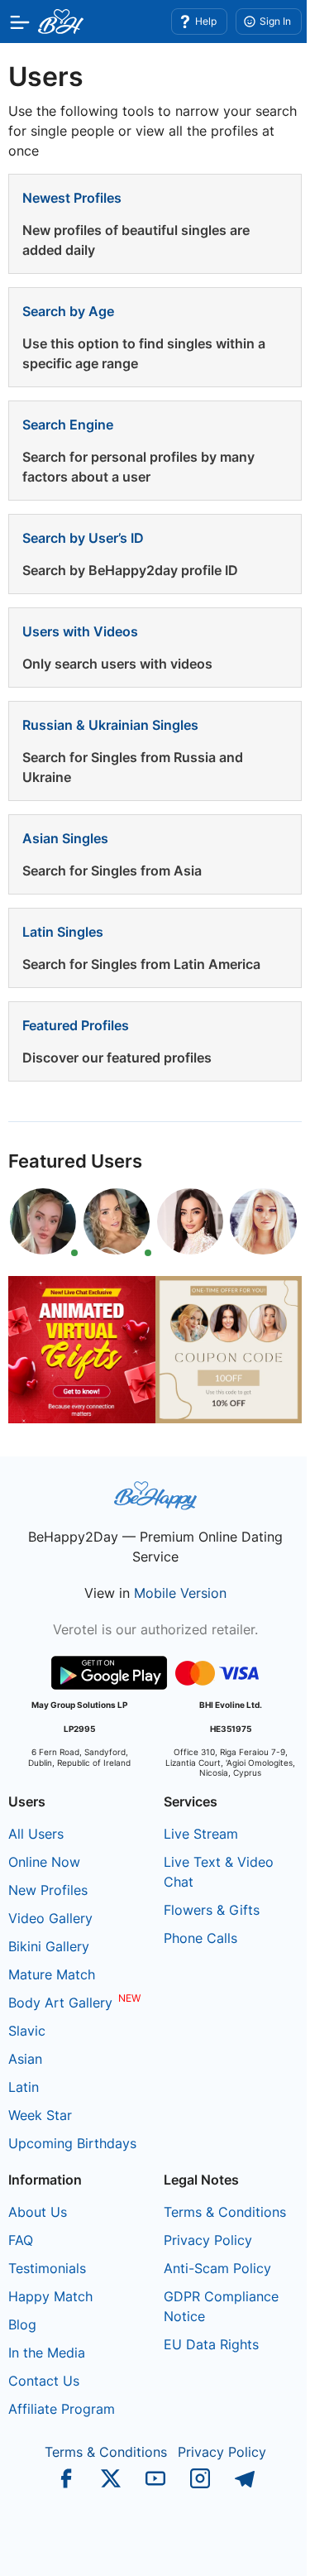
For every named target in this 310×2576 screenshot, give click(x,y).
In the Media (47, 2353)
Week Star (40, 2115)
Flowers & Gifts (212, 1910)
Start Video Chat (256, 2547)
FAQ (21, 2240)
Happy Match (50, 2296)
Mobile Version (180, 1593)
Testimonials (47, 2268)
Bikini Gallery (49, 1946)
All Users (36, 1834)
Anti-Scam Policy (217, 2268)
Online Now (44, 1862)
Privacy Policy (208, 2240)
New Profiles (48, 1890)
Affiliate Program (62, 2409)
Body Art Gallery (60, 2003)
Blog (22, 2324)
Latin (24, 2087)
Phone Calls (200, 1938)
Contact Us (44, 2381)
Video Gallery (50, 1918)
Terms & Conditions (225, 2212)
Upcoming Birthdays (72, 2143)
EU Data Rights (211, 2344)
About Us (38, 2212)
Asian (25, 2059)
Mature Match (52, 1974)
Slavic (27, 2031)
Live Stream (201, 1834)
